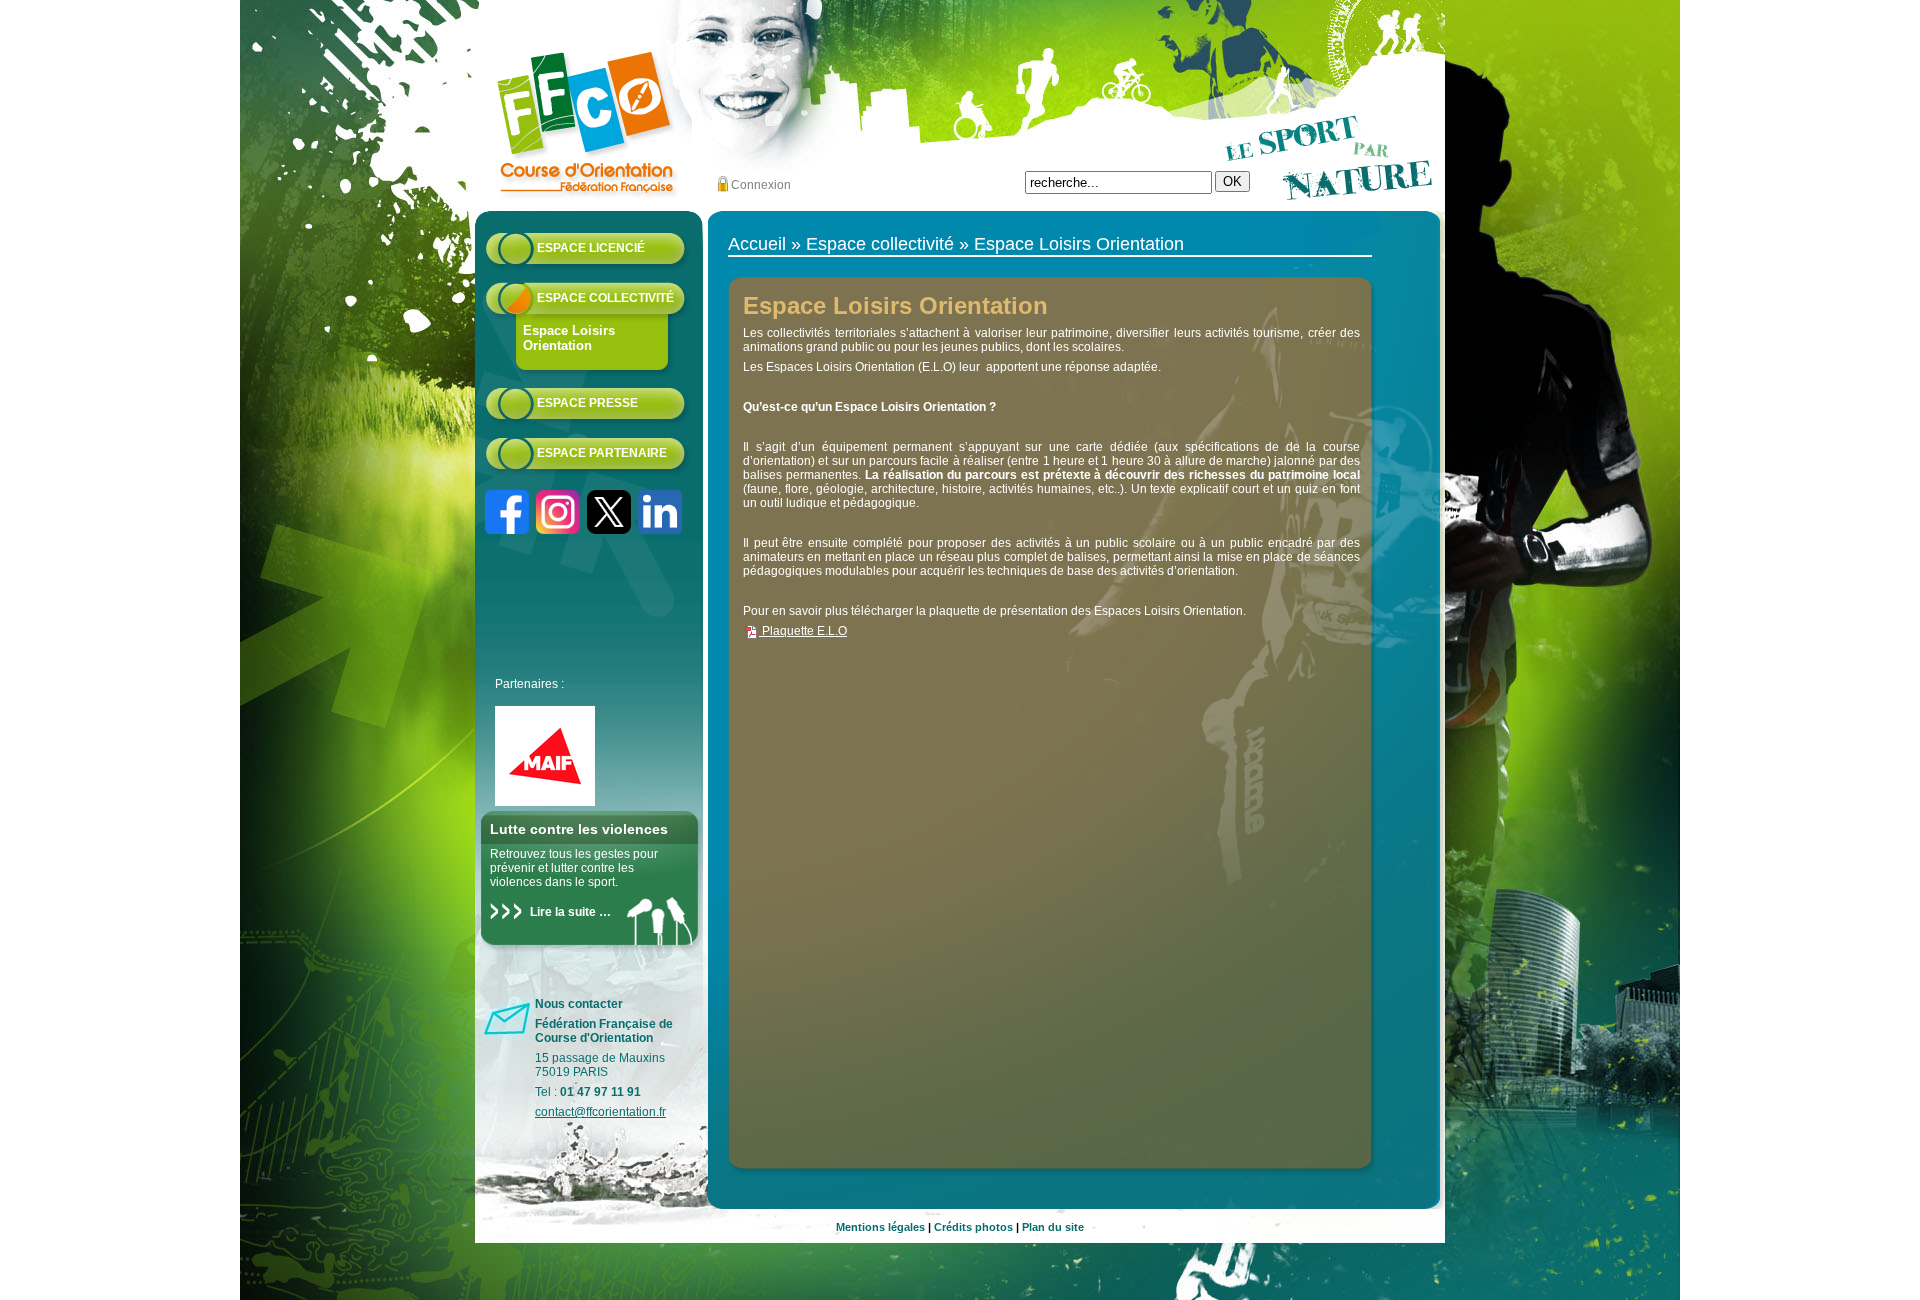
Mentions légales (880, 1227)
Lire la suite (563, 912)
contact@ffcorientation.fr (600, 1112)
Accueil (757, 244)
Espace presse (587, 403)
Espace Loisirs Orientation (569, 338)
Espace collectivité (605, 298)
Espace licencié (591, 248)
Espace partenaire (602, 453)
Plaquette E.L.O (803, 631)
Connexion (761, 185)
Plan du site (1053, 1227)
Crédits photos (973, 1227)
